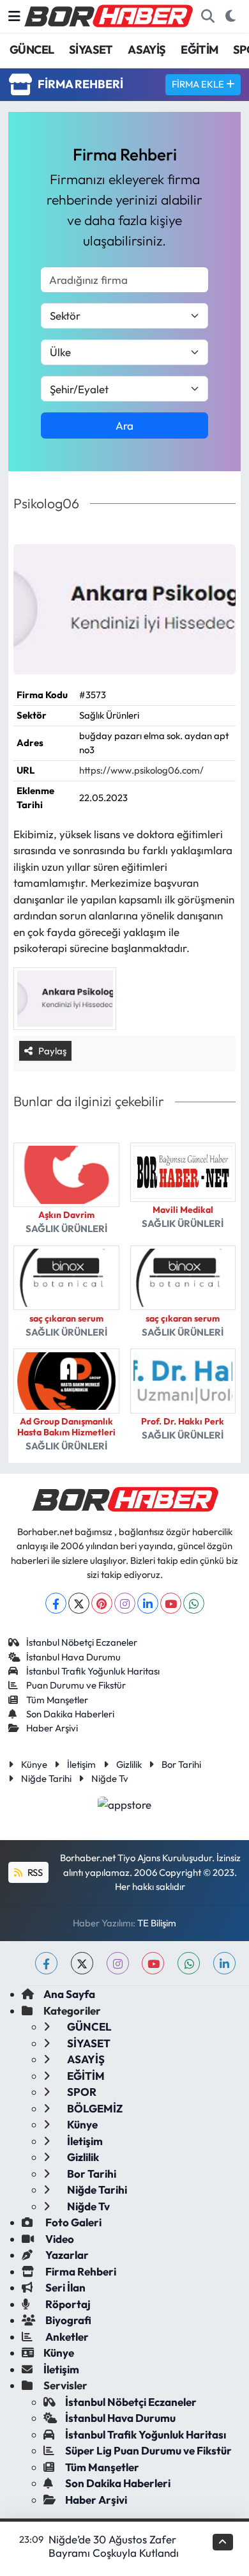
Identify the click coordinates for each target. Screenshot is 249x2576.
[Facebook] (56, 1603)
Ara (124, 425)
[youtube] (153, 1963)
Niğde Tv (110, 1778)
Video (59, 2239)
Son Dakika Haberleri (70, 1714)
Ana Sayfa (69, 1994)
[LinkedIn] (148, 1603)
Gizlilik (129, 1764)
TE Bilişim (157, 1923)
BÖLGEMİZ (94, 2108)
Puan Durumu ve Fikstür (76, 1685)
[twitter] (82, 1963)
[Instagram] (125, 1603)
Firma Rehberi (80, 2271)
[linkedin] (224, 1963)
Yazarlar (66, 2255)
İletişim (81, 1764)
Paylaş (52, 1051)
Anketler (66, 2337)
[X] (79, 1603)
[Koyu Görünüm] (230, 17)
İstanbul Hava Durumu (73, 1657)
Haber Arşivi (52, 1728)
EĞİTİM (199, 50)
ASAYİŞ (147, 50)
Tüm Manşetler (57, 1700)
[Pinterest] (102, 1603)
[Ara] (207, 17)
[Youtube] (171, 1603)
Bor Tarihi (181, 1764)
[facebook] (46, 1963)
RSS (34, 1872)
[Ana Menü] (14, 16)
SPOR (81, 2092)
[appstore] (125, 1806)
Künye (34, 1764)
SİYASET (91, 50)
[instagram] (118, 1963)
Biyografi (67, 2320)
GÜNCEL (32, 50)
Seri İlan (64, 2287)
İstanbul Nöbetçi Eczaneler (82, 1642)
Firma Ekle (199, 84)
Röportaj (67, 2304)
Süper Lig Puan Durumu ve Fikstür (148, 2450)
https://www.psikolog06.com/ (141, 770)
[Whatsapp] (194, 1603)
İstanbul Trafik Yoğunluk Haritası (93, 1671)
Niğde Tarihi (46, 1778)
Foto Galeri (72, 2222)
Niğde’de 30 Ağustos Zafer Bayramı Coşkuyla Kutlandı (114, 2546)
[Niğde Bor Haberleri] (108, 15)
